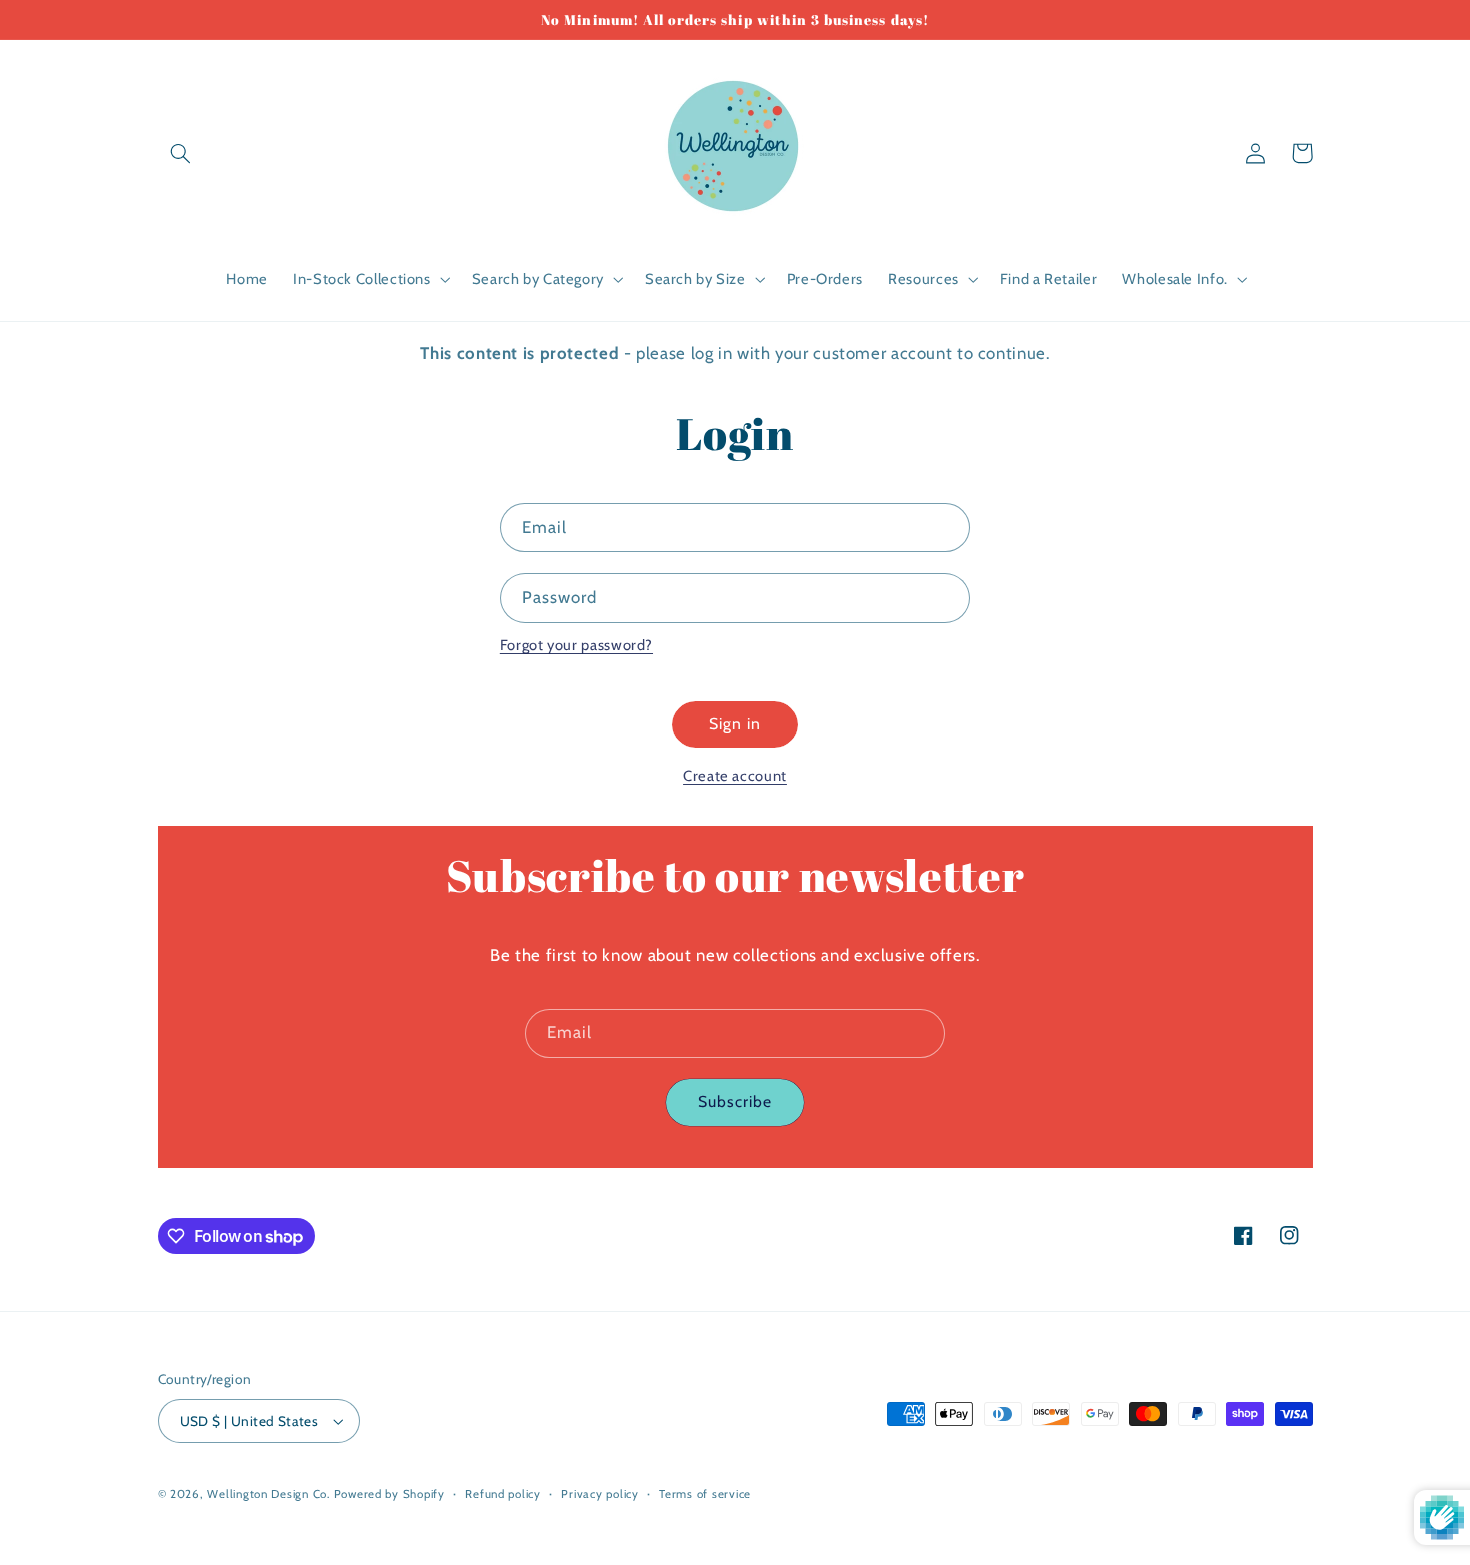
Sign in (735, 723)
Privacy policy (599, 1494)
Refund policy (503, 1494)
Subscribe (735, 1101)
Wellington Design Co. (268, 1494)
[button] (181, 153)
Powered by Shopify (389, 1494)
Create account (735, 776)
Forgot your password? (576, 645)
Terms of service (705, 1494)
